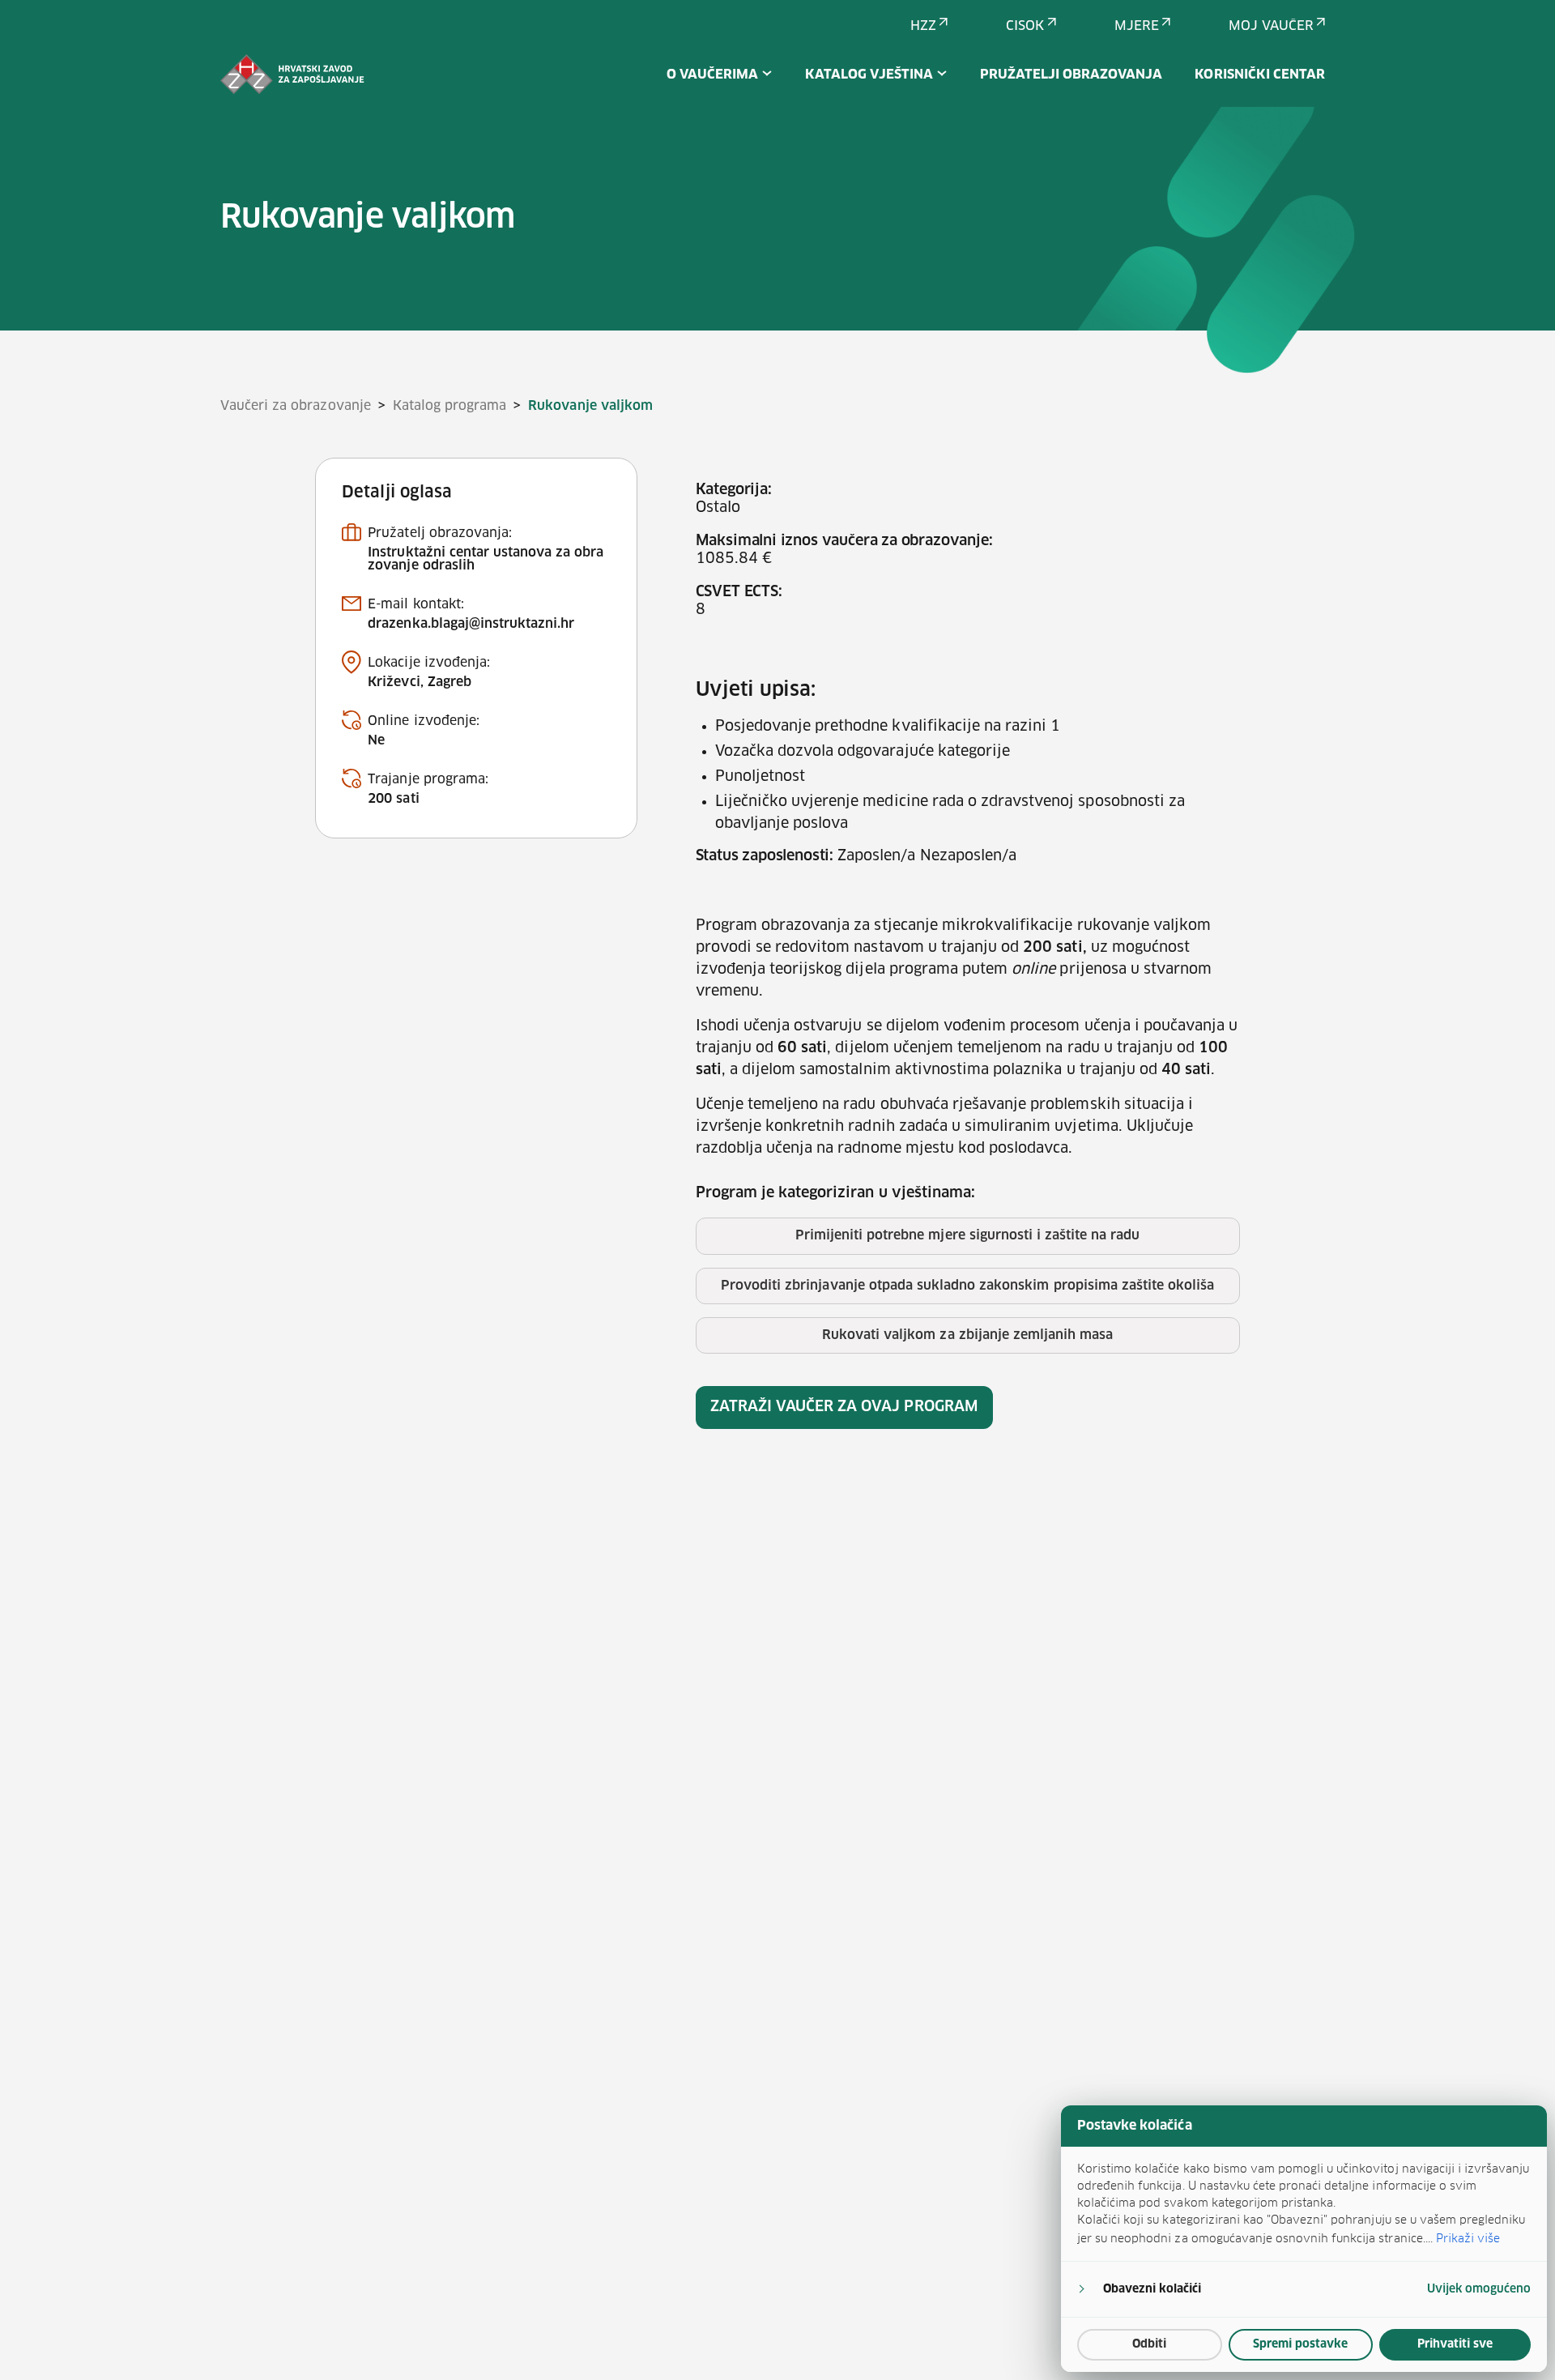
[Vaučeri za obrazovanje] (292, 75)
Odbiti (1149, 2344)
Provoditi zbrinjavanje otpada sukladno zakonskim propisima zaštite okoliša (967, 1286)
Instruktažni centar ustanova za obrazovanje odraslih (486, 559)
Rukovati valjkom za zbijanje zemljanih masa (967, 1335)
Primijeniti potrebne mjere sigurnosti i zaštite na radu (968, 1235)
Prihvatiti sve (1455, 2344)
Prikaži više (1468, 2238)
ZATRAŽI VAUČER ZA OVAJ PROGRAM (844, 1407)
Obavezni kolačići (1152, 2289)
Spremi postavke (1300, 2344)
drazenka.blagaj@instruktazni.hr (471, 624)
